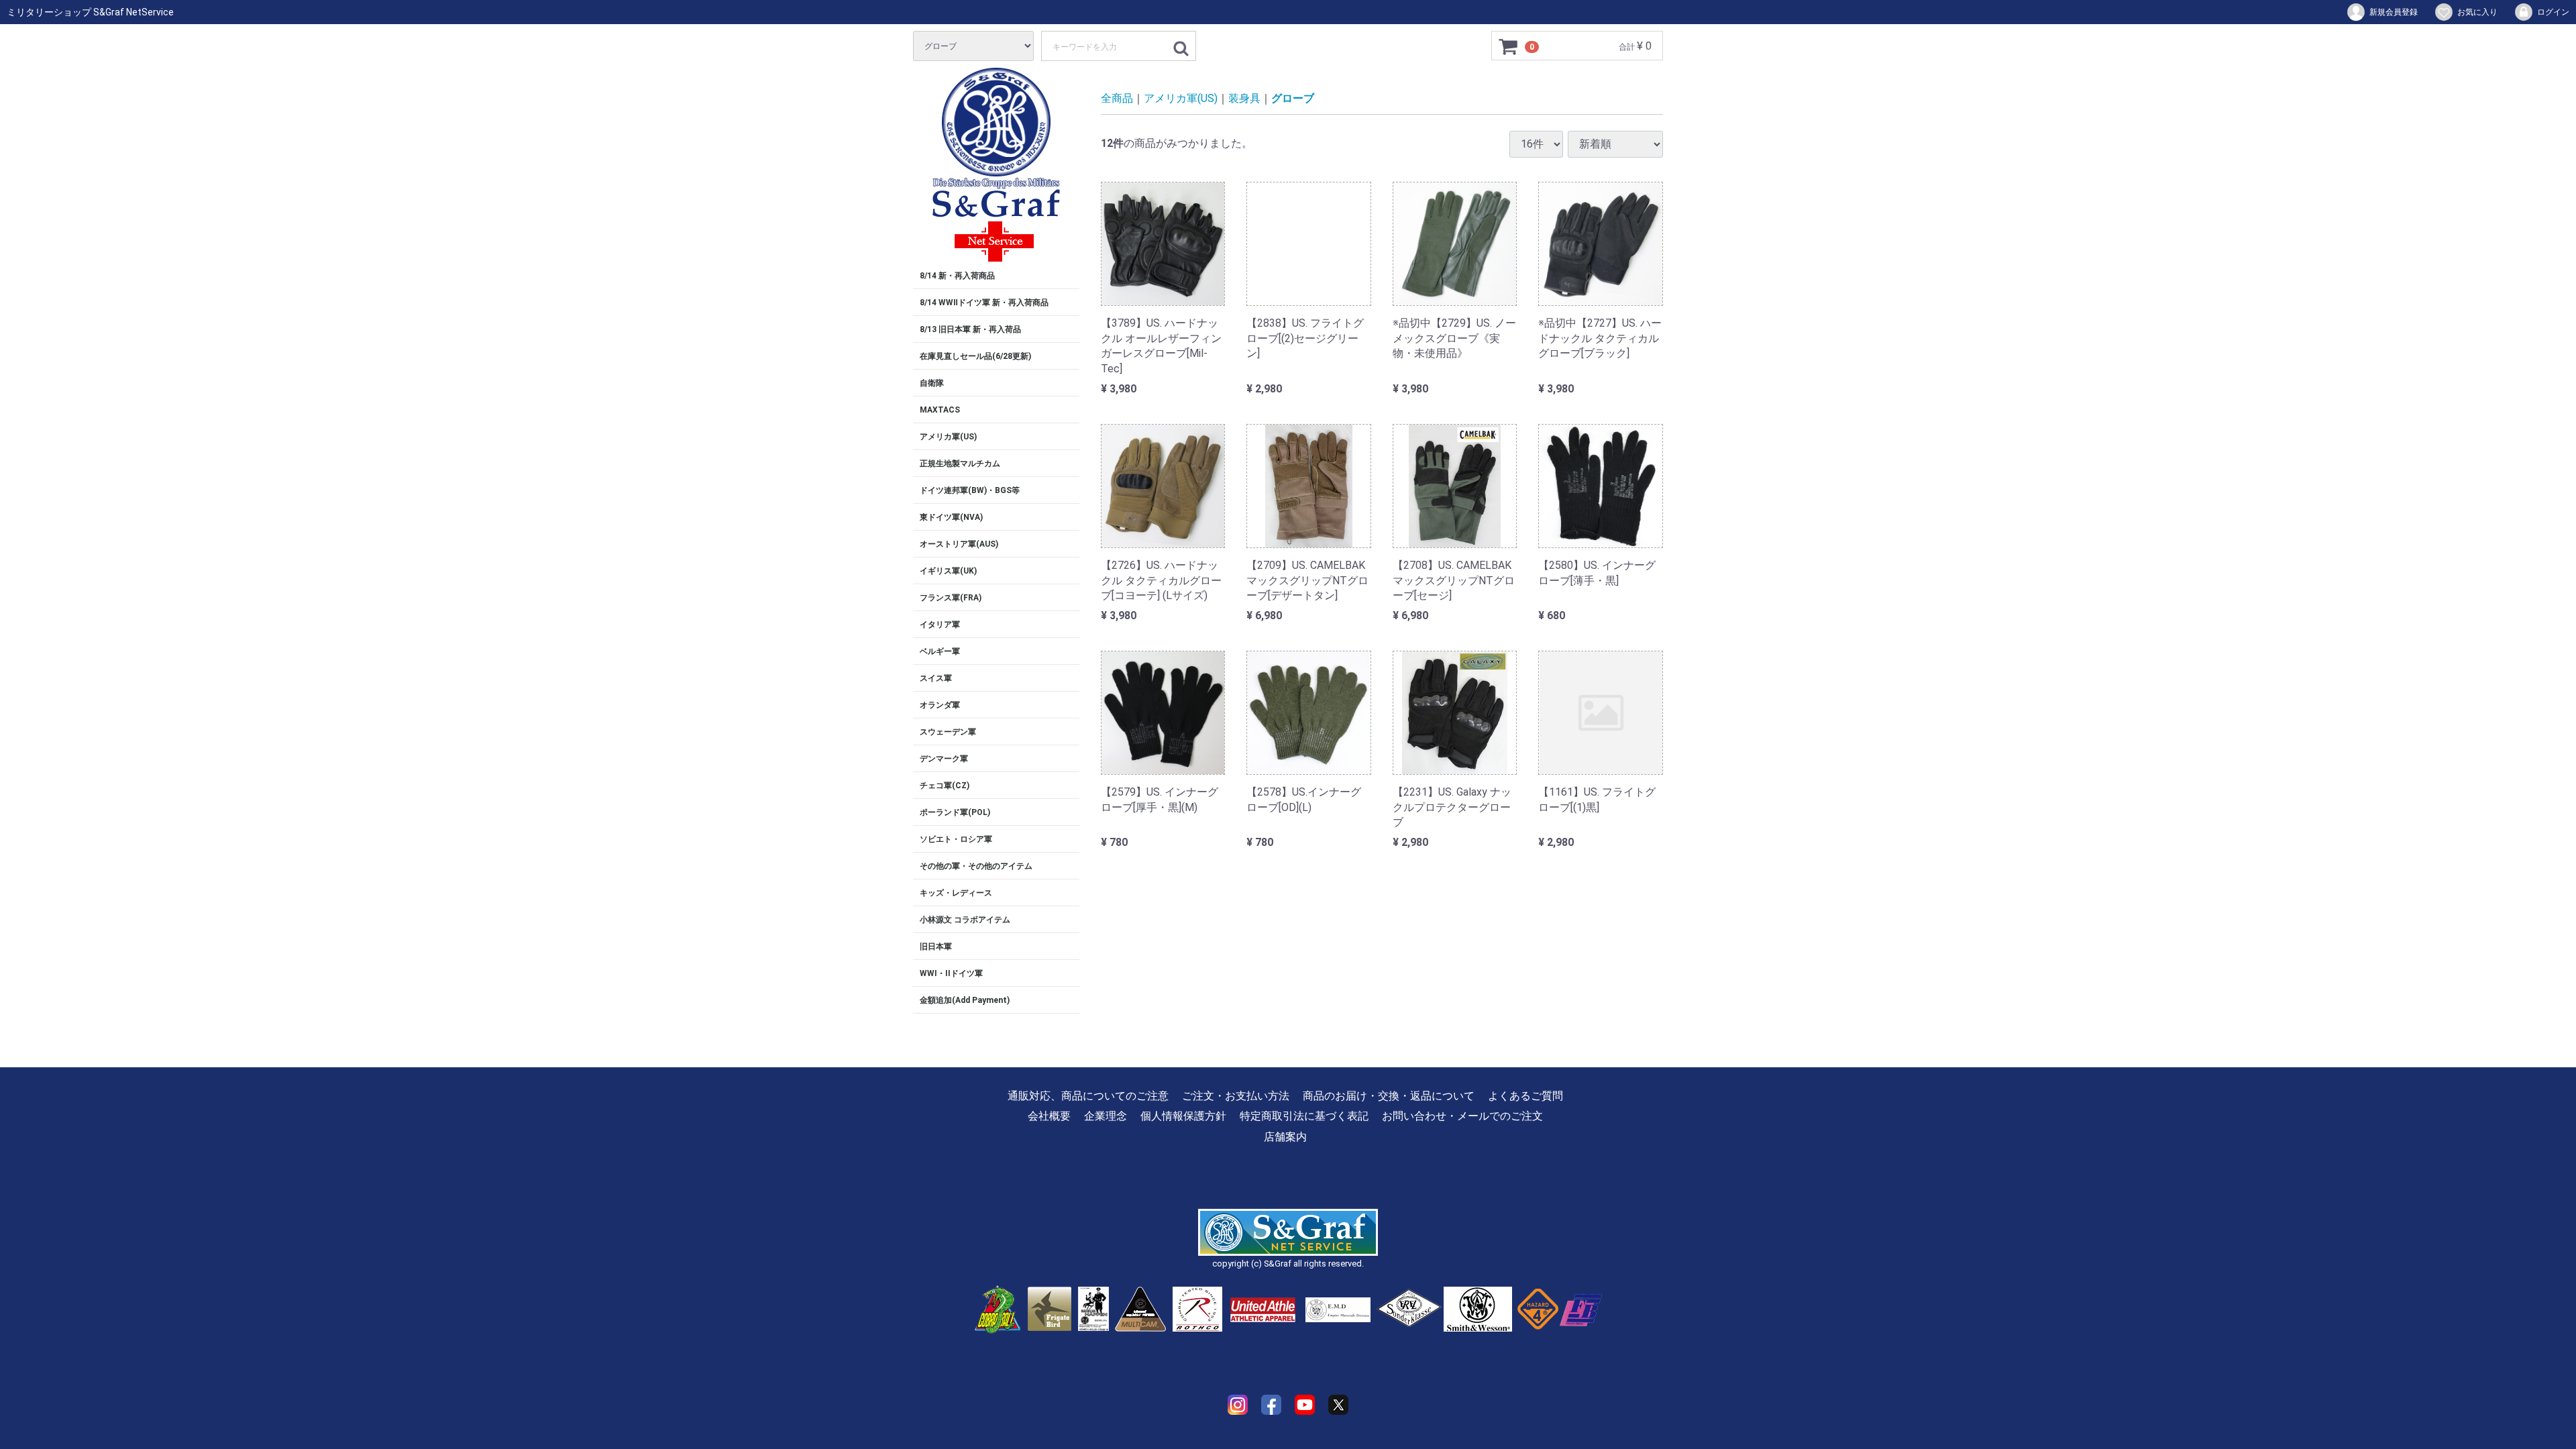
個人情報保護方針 (1183, 1116)
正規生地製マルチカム (960, 464)
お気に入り (2477, 12)
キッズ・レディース (956, 893)
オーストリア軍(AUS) (959, 544)
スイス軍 (936, 678)
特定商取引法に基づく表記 (1304, 1116)
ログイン (2553, 12)
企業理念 (1106, 1116)
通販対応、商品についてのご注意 (1088, 1096)
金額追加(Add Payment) (965, 1000)
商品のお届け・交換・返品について (1389, 1096)
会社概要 (1049, 1116)
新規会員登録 (2394, 12)
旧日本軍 (936, 947)
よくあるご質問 (1525, 1096)
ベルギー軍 (940, 651)
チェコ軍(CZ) (945, 786)
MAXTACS (940, 410)
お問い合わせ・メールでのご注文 (1462, 1116)
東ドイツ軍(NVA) (951, 517)
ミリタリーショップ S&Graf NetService (90, 12)
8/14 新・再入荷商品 (957, 276)
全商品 (1117, 98)
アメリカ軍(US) (948, 437)
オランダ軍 (940, 705)
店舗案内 (1285, 1137)
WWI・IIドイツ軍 (951, 973)
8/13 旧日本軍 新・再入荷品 (970, 329)
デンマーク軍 (944, 759)
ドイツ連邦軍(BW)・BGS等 (970, 490)
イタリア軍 (940, 625)
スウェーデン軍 (948, 732)
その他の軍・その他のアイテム (976, 866)
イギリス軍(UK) (948, 571)
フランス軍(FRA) (951, 598)
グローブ (1293, 98)
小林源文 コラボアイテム (965, 920)
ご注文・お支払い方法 (1236, 1096)
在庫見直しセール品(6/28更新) (975, 356)
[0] (1509, 46)
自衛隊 (932, 383)
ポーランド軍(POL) (955, 812)
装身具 (1244, 98)
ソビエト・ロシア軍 (956, 839)
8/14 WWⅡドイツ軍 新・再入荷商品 (984, 303)
